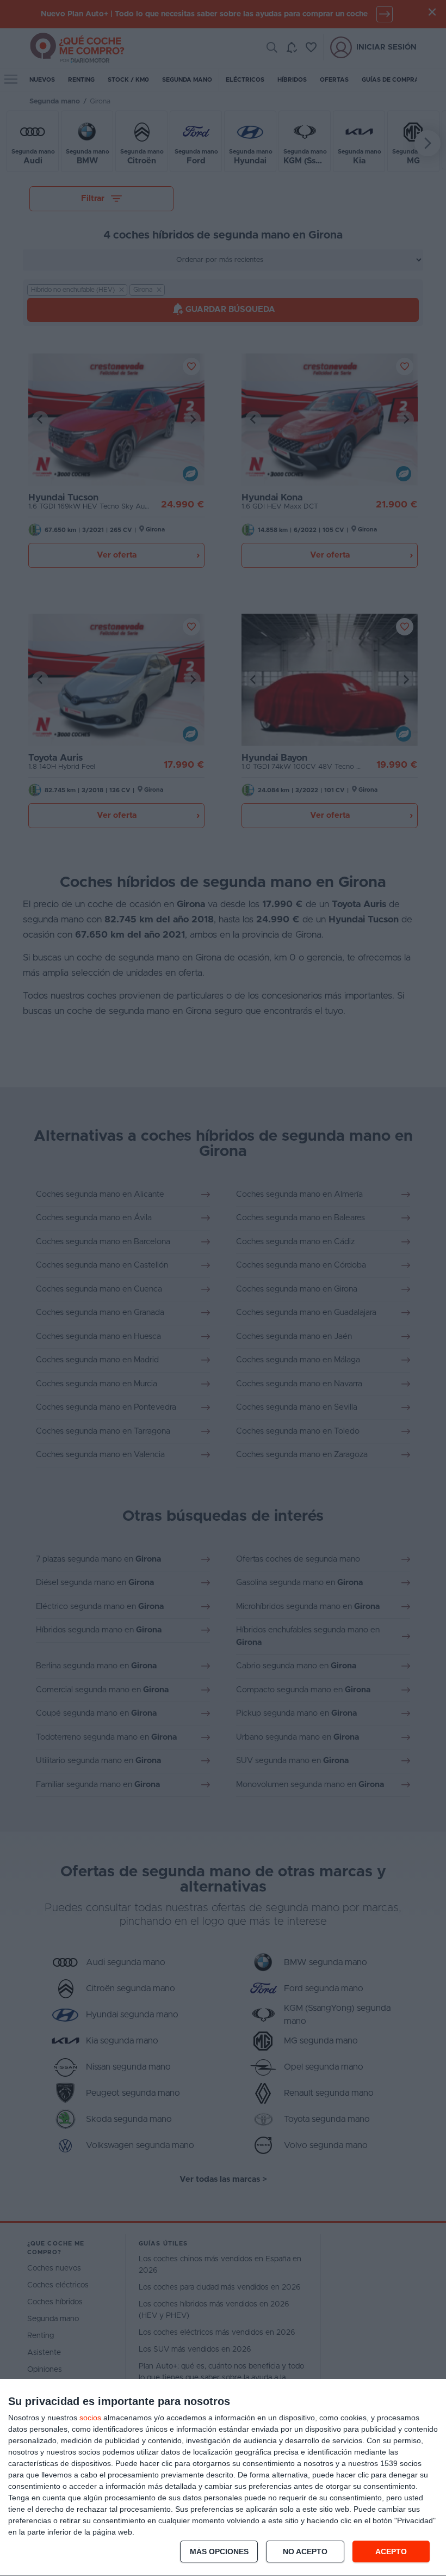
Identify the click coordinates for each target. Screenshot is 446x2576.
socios (90, 2418)
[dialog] (223, 2478)
